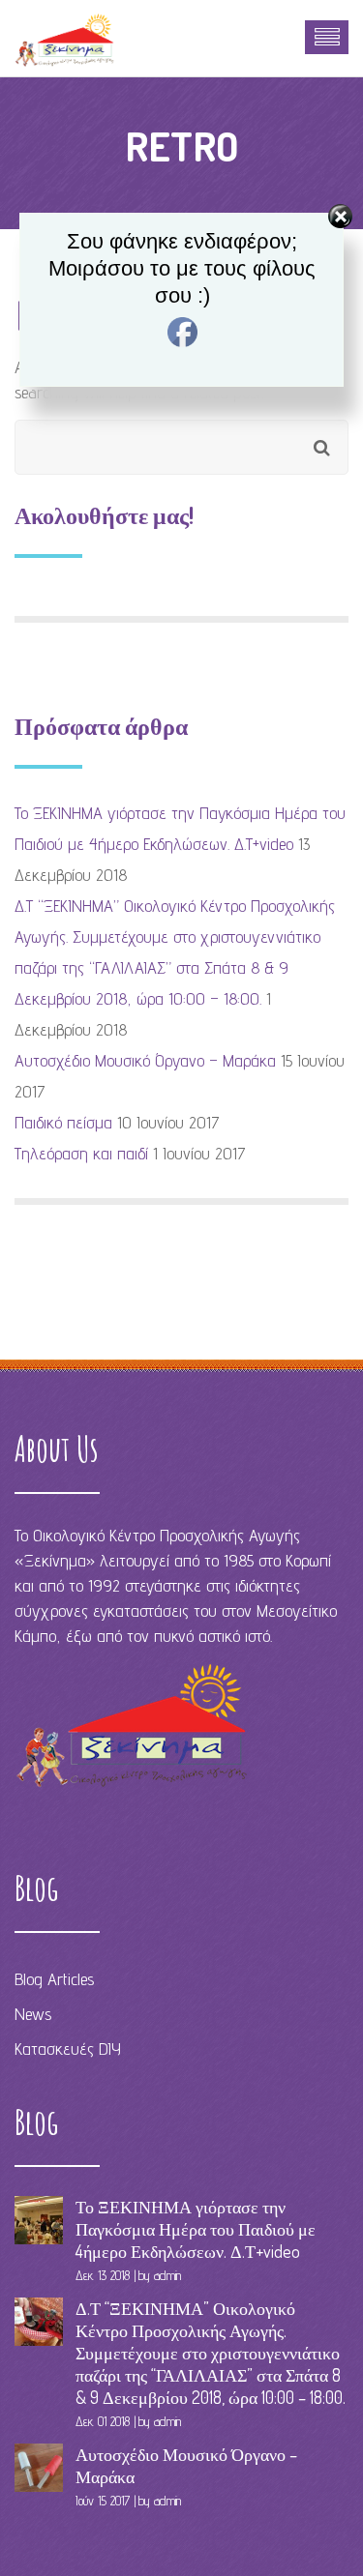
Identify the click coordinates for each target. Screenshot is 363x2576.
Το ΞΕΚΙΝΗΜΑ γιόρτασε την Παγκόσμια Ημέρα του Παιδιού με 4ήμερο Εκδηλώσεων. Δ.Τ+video (196, 2229)
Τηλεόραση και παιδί (81, 1153)
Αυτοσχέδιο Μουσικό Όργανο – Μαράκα (145, 1060)
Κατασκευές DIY (68, 2049)
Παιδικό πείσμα (63, 1122)
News (33, 2014)
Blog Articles (54, 1979)
